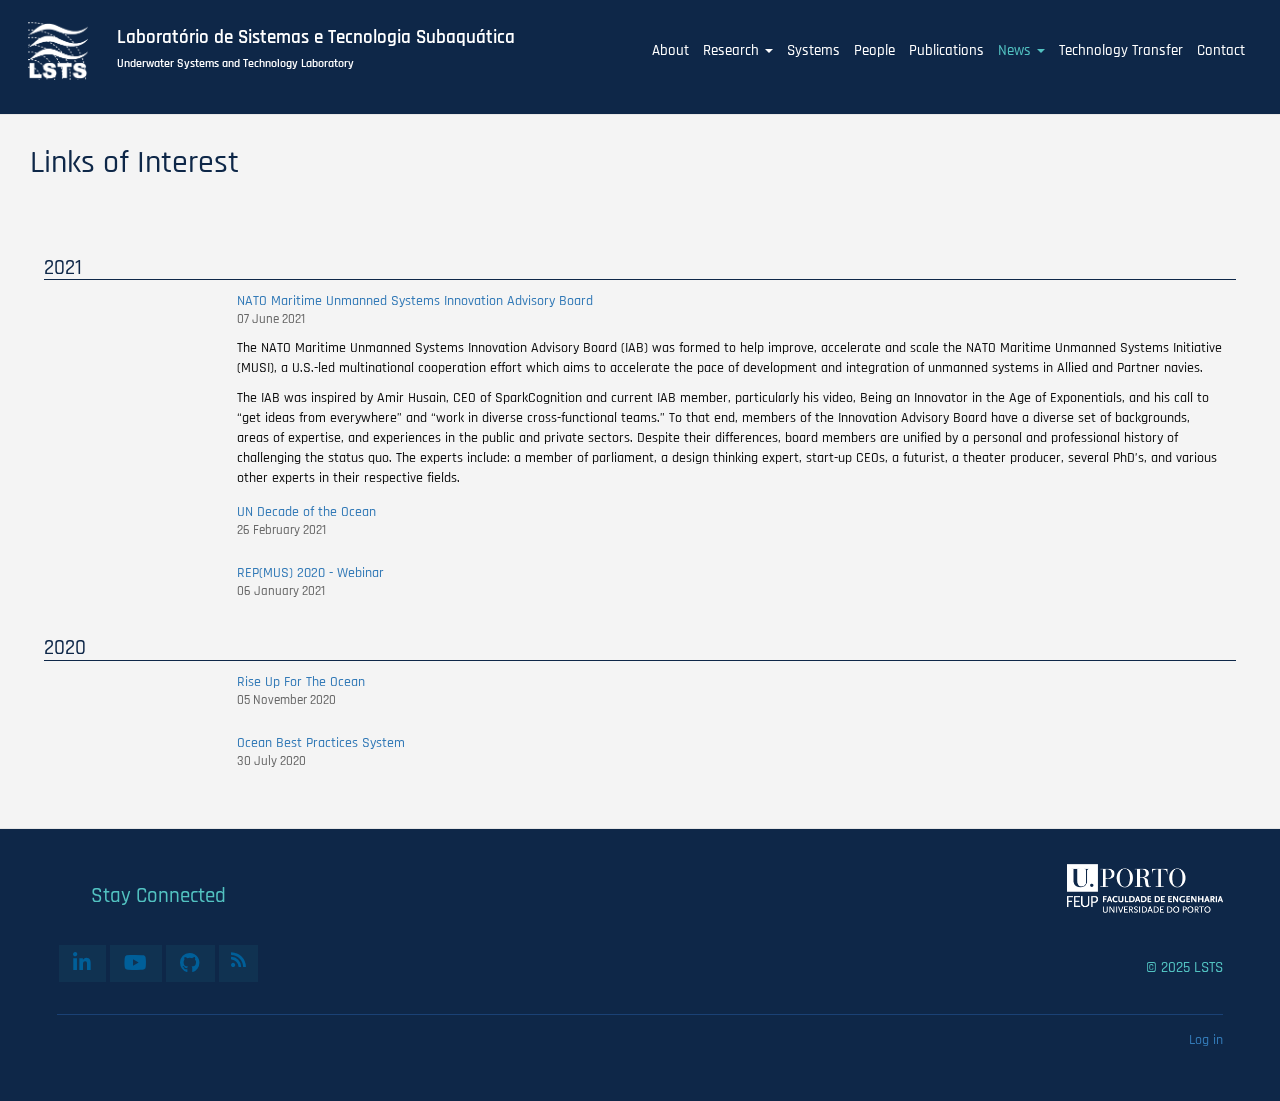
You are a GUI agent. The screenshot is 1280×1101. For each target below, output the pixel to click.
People (874, 50)
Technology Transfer (1121, 50)
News (1016, 50)
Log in (1206, 1040)
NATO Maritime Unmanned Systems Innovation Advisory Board (415, 301)
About (670, 50)
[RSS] (238, 960)
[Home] (69, 51)
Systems (813, 50)
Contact (1221, 50)
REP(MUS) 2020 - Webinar (310, 573)
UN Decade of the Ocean (306, 512)
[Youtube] (136, 963)
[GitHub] (190, 963)
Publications (946, 50)
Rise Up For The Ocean (301, 682)
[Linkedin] (82, 963)
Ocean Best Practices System (321, 743)
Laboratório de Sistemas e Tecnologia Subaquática (316, 38)
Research (733, 50)
